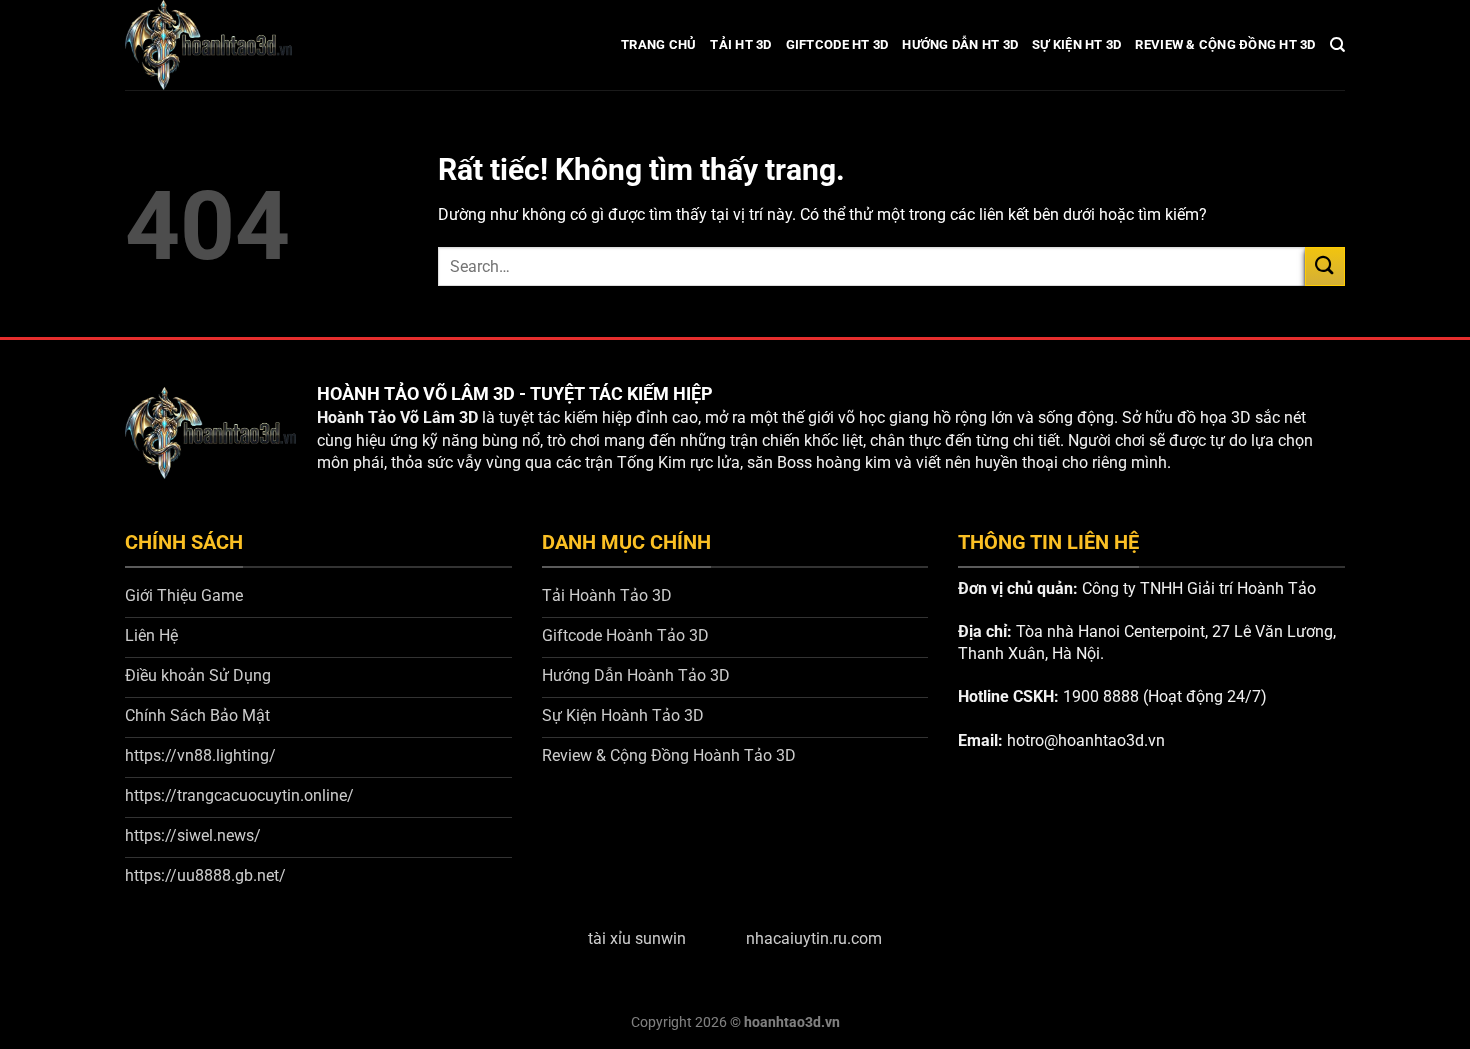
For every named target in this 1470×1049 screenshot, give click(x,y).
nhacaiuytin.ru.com (814, 938)
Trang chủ (658, 44)
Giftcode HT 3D (837, 44)
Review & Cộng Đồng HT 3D (1225, 44)
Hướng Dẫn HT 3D (960, 44)
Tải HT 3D (740, 44)
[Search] (1337, 45)
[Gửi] (1325, 266)
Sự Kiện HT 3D (1076, 44)
